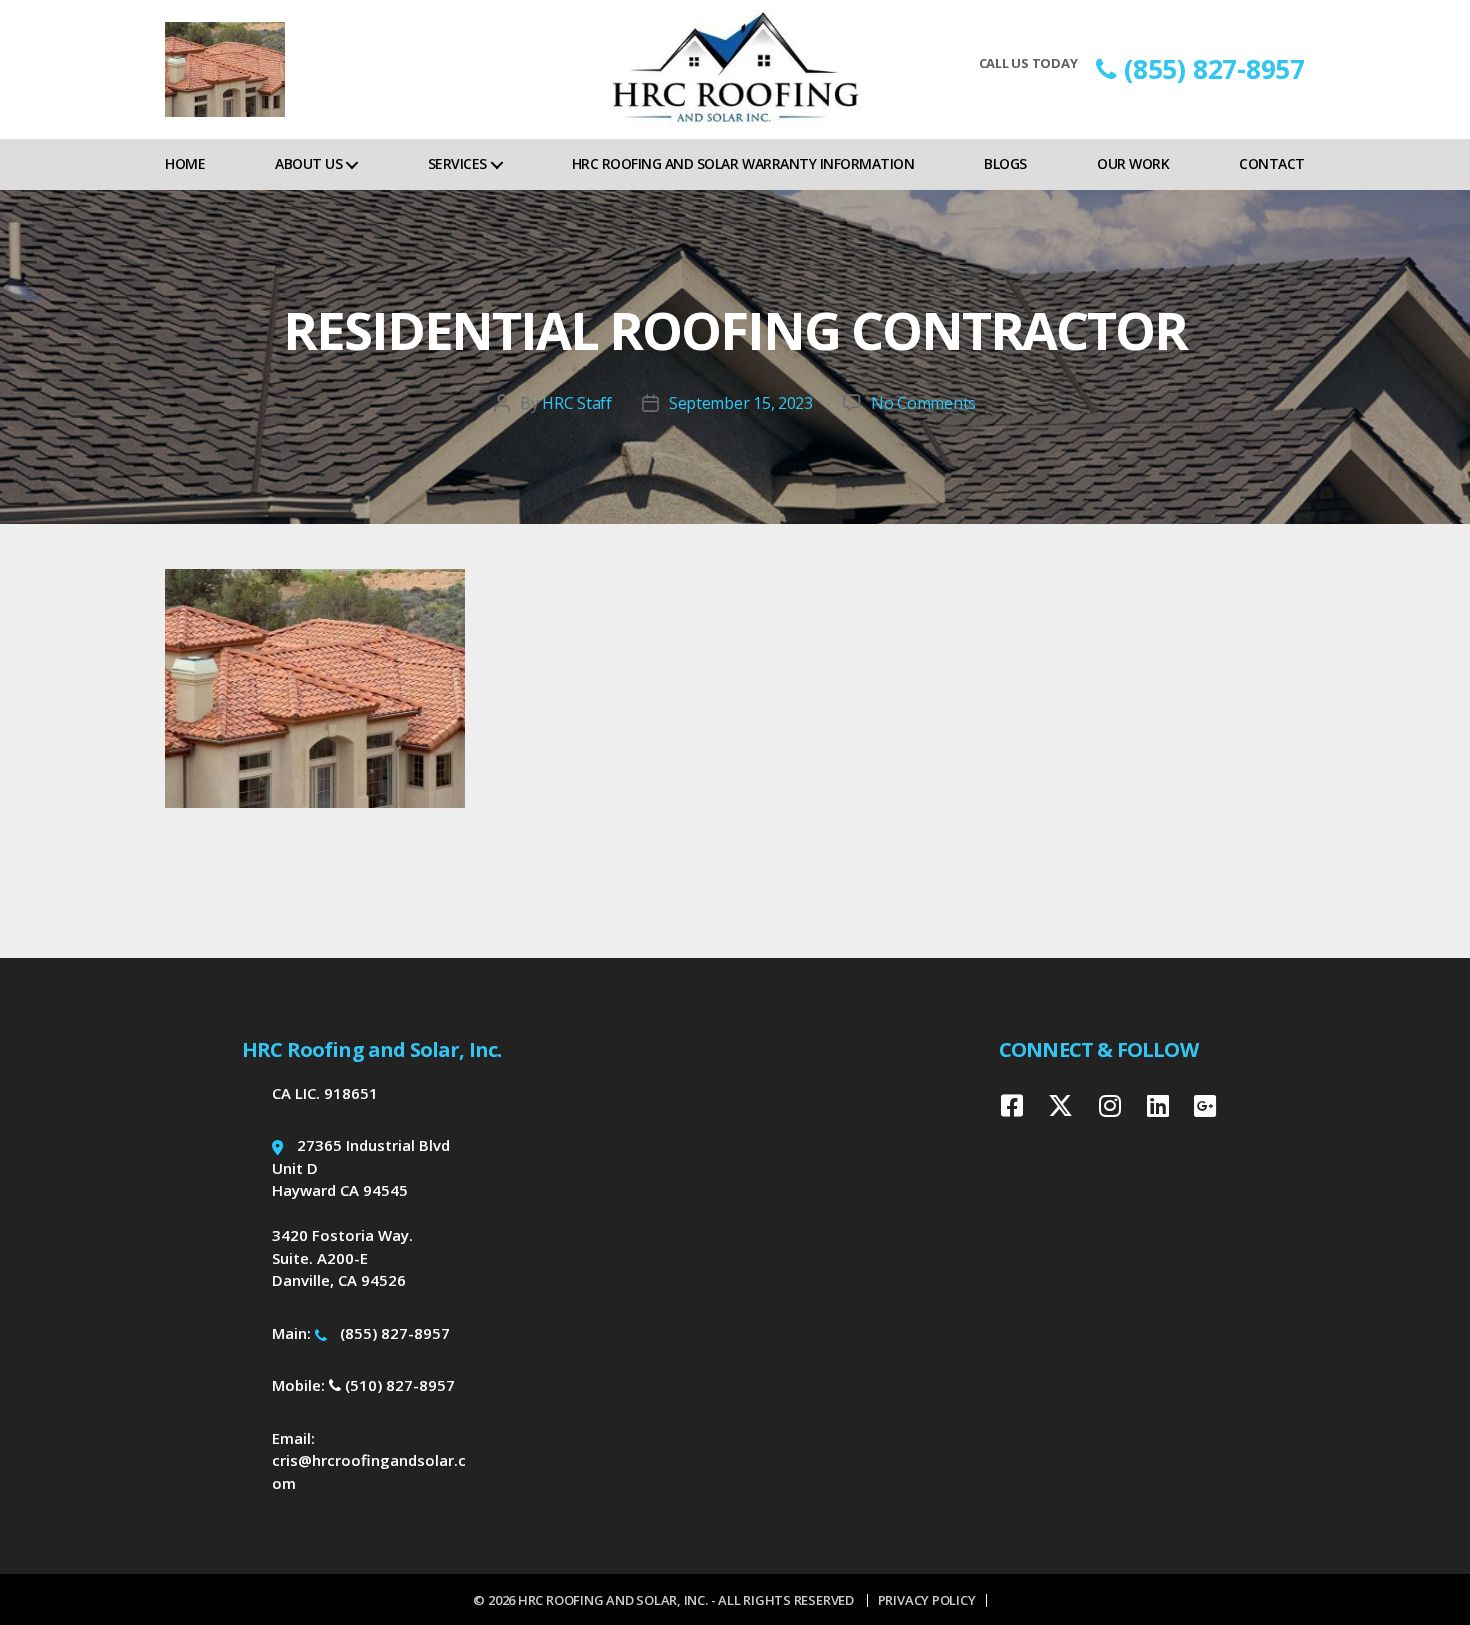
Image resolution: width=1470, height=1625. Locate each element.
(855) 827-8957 (1214, 69)
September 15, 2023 (741, 403)
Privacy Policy (927, 1600)
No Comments (923, 403)
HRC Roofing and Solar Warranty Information (743, 163)
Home (185, 163)
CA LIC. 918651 (325, 1093)
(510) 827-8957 (398, 1385)
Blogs (1005, 163)
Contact (1272, 163)
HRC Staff (577, 403)
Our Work (1133, 163)
